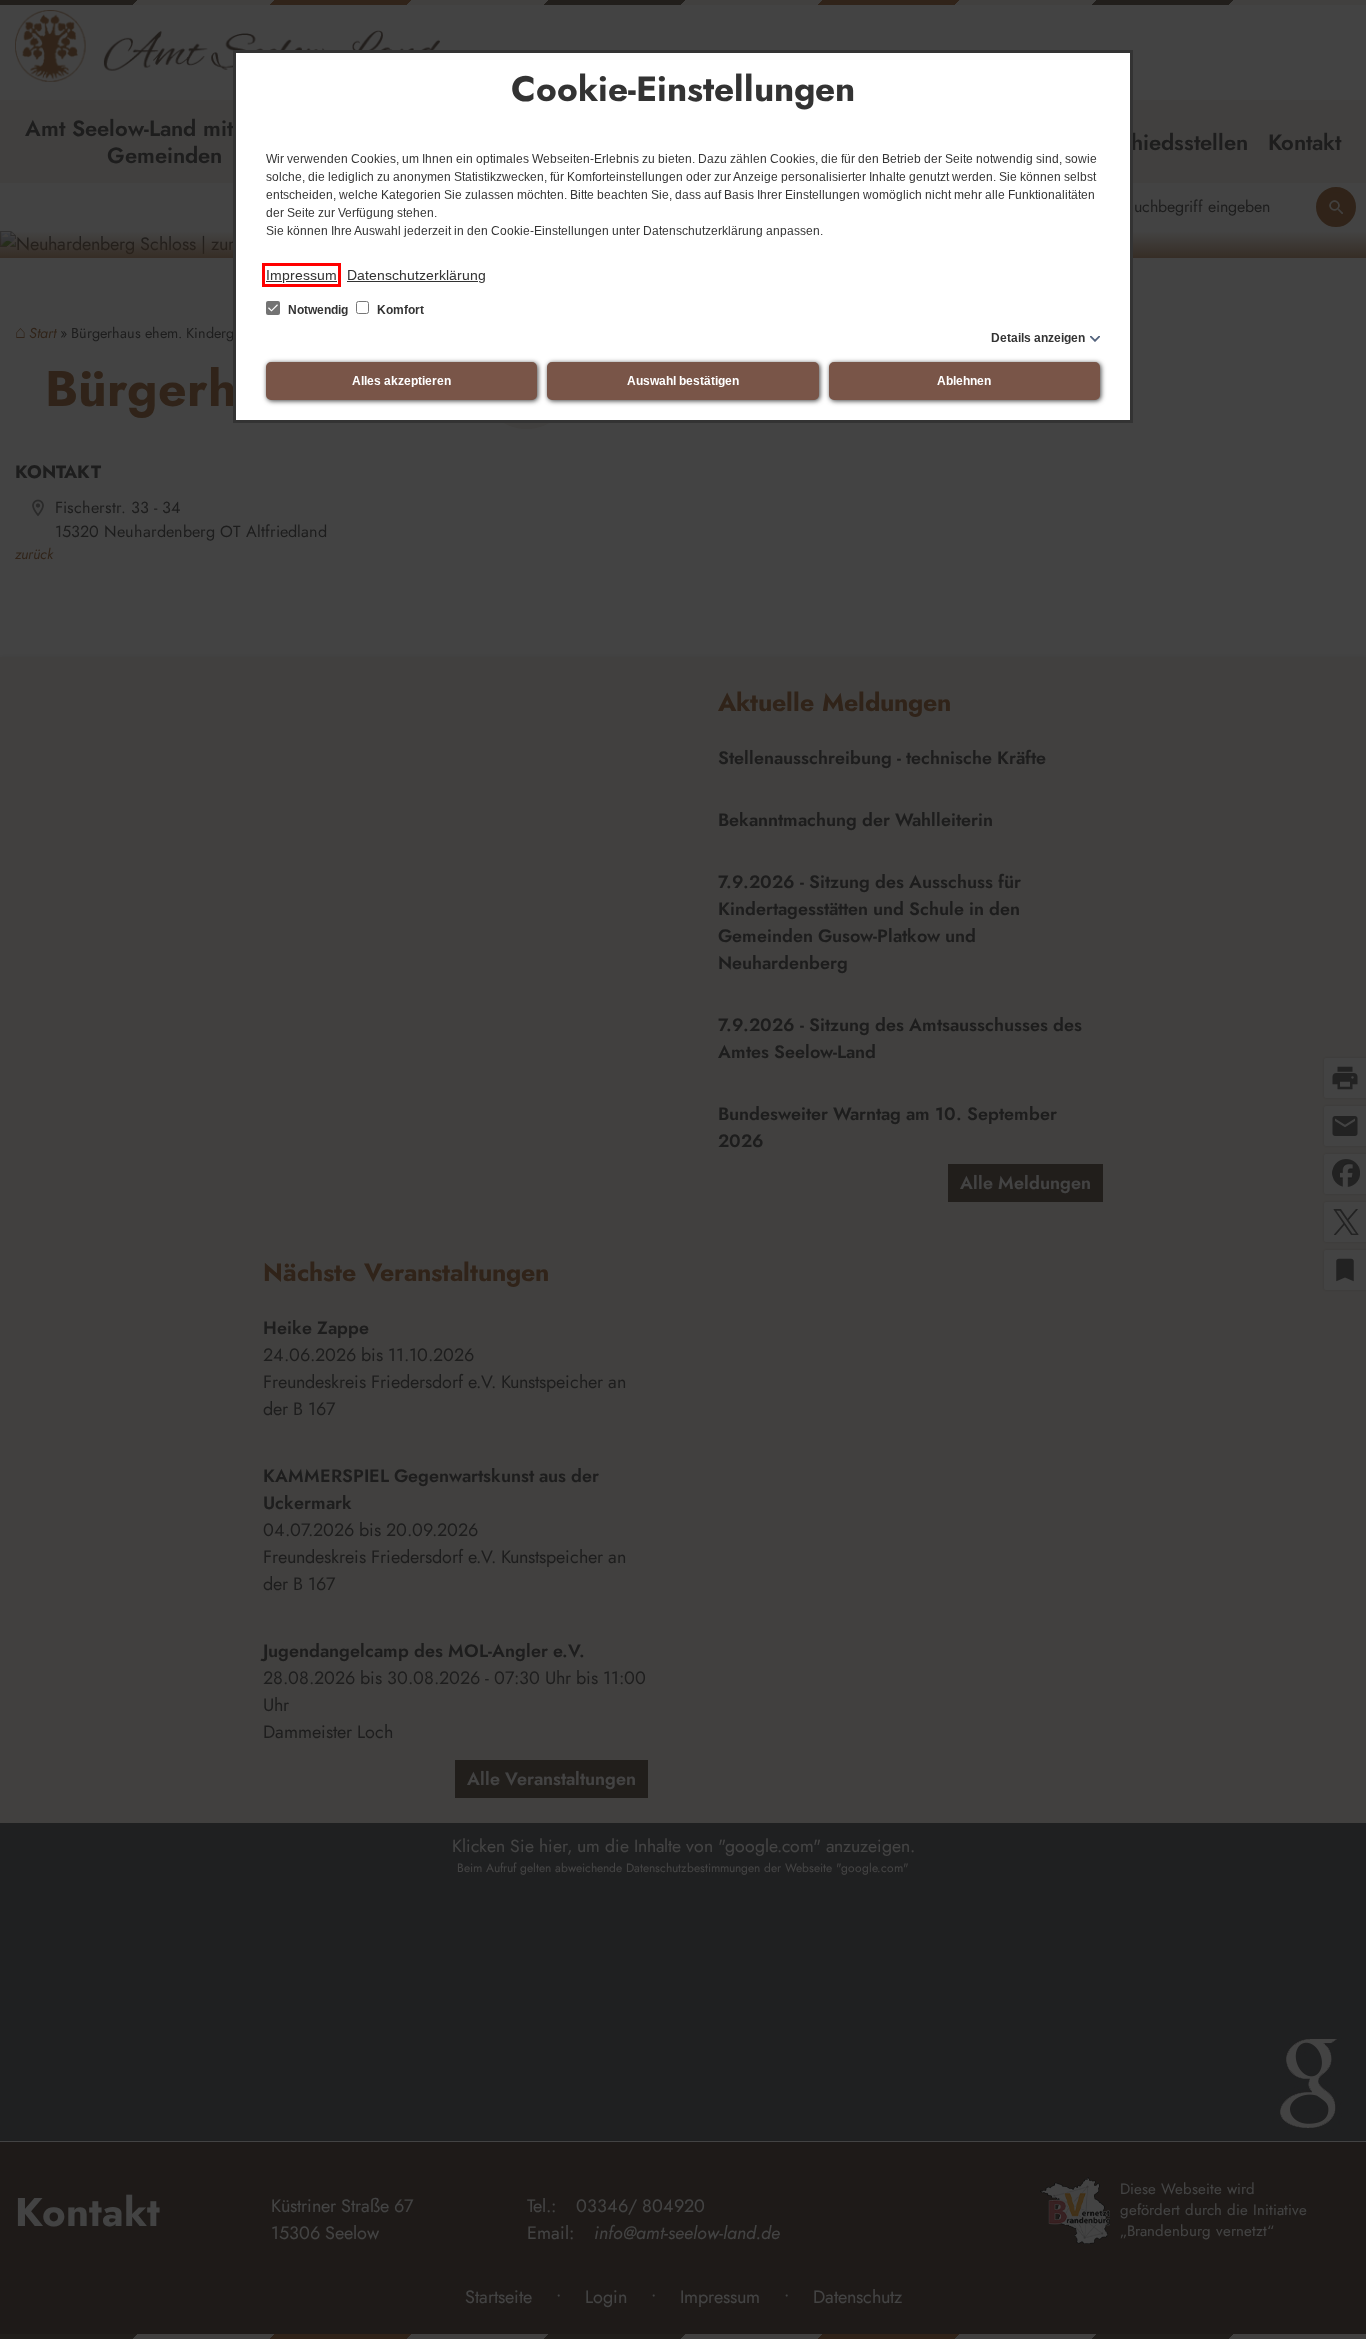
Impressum (301, 275)
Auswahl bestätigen (683, 381)
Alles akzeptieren (401, 381)
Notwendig (318, 310)
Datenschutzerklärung (416, 275)
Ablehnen (964, 381)
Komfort (399, 310)
